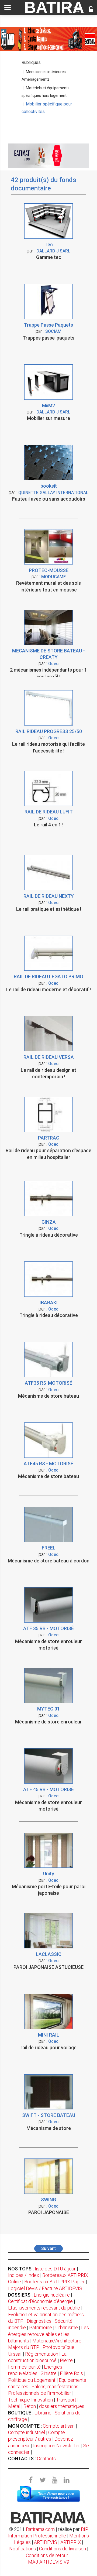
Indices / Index (24, 2275)
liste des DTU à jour (55, 2269)
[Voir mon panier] (77, 10)
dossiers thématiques (62, 2406)
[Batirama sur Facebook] (31, 2480)
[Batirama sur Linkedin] (66, 2480)
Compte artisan (59, 2426)
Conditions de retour (47, 2555)
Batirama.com (40, 2529)
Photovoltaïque (58, 2347)
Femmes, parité (24, 2367)
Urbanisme (67, 2327)
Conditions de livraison (63, 2549)
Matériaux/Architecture (57, 2341)
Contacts (46, 2459)
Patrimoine (41, 2327)
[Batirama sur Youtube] (54, 2480)
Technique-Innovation (30, 2400)
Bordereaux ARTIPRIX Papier (55, 2282)
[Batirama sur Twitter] (43, 2480)
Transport (66, 2400)
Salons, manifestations (55, 2387)
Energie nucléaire (52, 2295)
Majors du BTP (24, 2347)
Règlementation (42, 2354)
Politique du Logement (32, 2380)
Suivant (48, 2248)
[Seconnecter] (91, 10)
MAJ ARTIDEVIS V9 (49, 2562)
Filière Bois (71, 2373)
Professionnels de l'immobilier (40, 2393)
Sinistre (49, 2373)
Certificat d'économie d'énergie (40, 2301)
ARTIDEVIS (46, 2542)
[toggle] (8, 8)
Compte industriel (27, 2432)
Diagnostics (39, 2321)
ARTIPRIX (71, 2542)
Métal (14, 2406)
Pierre (66, 2360)
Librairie (43, 2413)
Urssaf (15, 2354)
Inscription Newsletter (57, 2446)
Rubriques (31, 62)
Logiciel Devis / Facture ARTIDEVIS (45, 2288)
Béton (30, 2406)
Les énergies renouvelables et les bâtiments (48, 2334)
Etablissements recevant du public (44, 2308)
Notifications (23, 2549)
